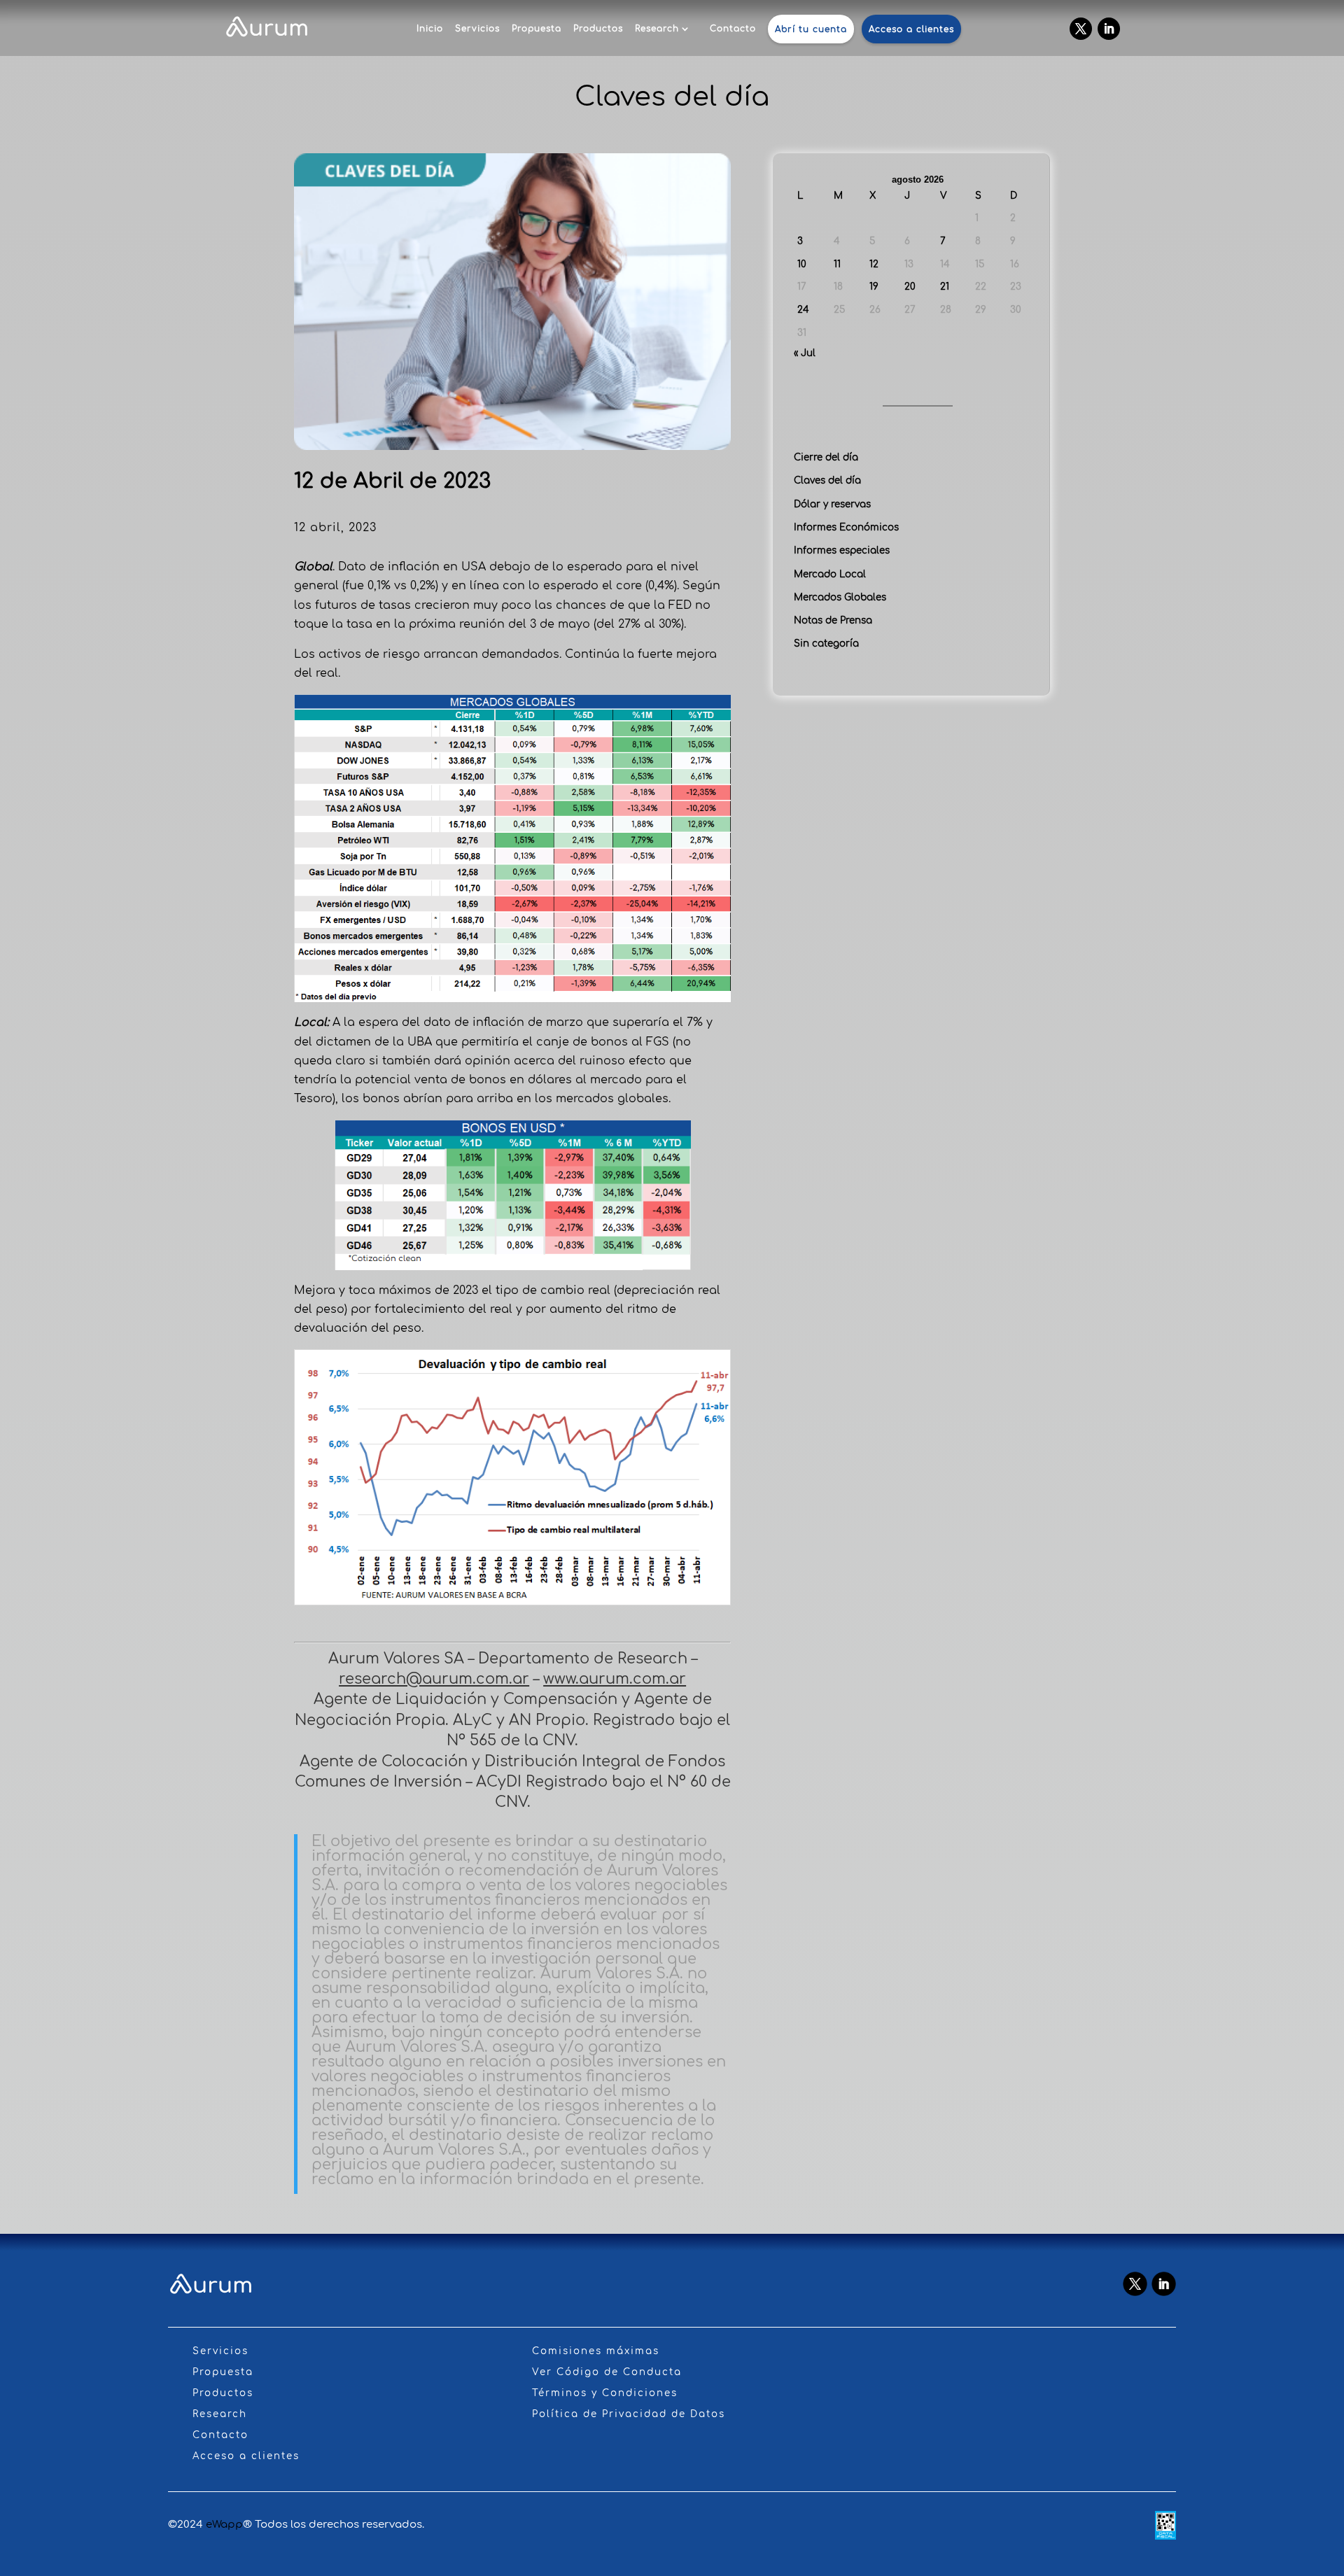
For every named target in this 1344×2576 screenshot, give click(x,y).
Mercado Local (830, 574)
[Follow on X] (1081, 29)
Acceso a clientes (911, 29)
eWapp (224, 2525)
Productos (598, 29)
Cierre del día (826, 457)
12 (874, 264)
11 (837, 264)
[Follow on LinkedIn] (1109, 29)
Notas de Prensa (833, 620)
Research (657, 29)
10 (802, 264)
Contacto (733, 29)
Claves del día (827, 480)
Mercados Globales (840, 597)
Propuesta (537, 29)
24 (803, 310)
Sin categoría (826, 643)
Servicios (477, 29)
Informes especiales (842, 550)
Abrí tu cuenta (811, 29)
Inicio (430, 29)
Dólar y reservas (832, 504)
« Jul (805, 353)
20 (910, 287)
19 (874, 287)
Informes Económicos (846, 527)
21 (945, 287)
